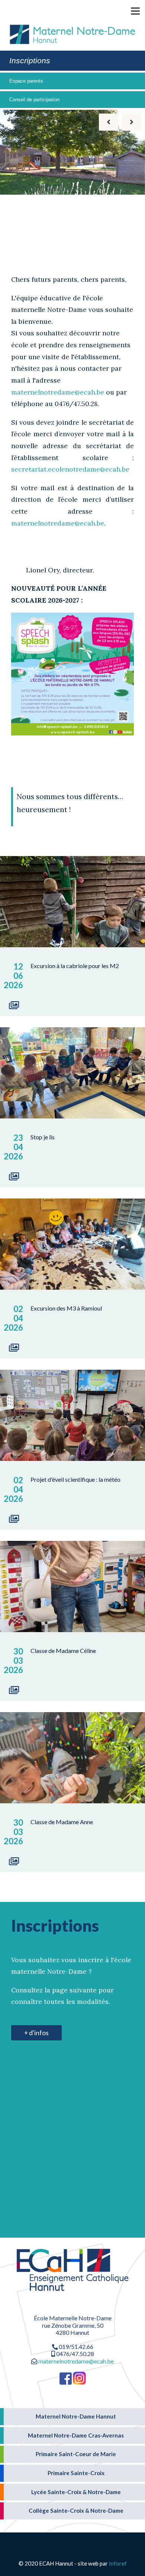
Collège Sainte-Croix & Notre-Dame (76, 2510)
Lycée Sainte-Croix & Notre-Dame (76, 2492)
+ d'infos (36, 2033)
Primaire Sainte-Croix (76, 2473)
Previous (109, 122)
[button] (125, 10)
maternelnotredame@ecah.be (58, 392)
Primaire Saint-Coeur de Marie (76, 2454)
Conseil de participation (34, 100)
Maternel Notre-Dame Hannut (76, 2416)
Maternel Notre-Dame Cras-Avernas (76, 2435)
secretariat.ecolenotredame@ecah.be (70, 469)
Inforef (118, 2563)
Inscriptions (30, 60)
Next (132, 122)
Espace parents (26, 81)
